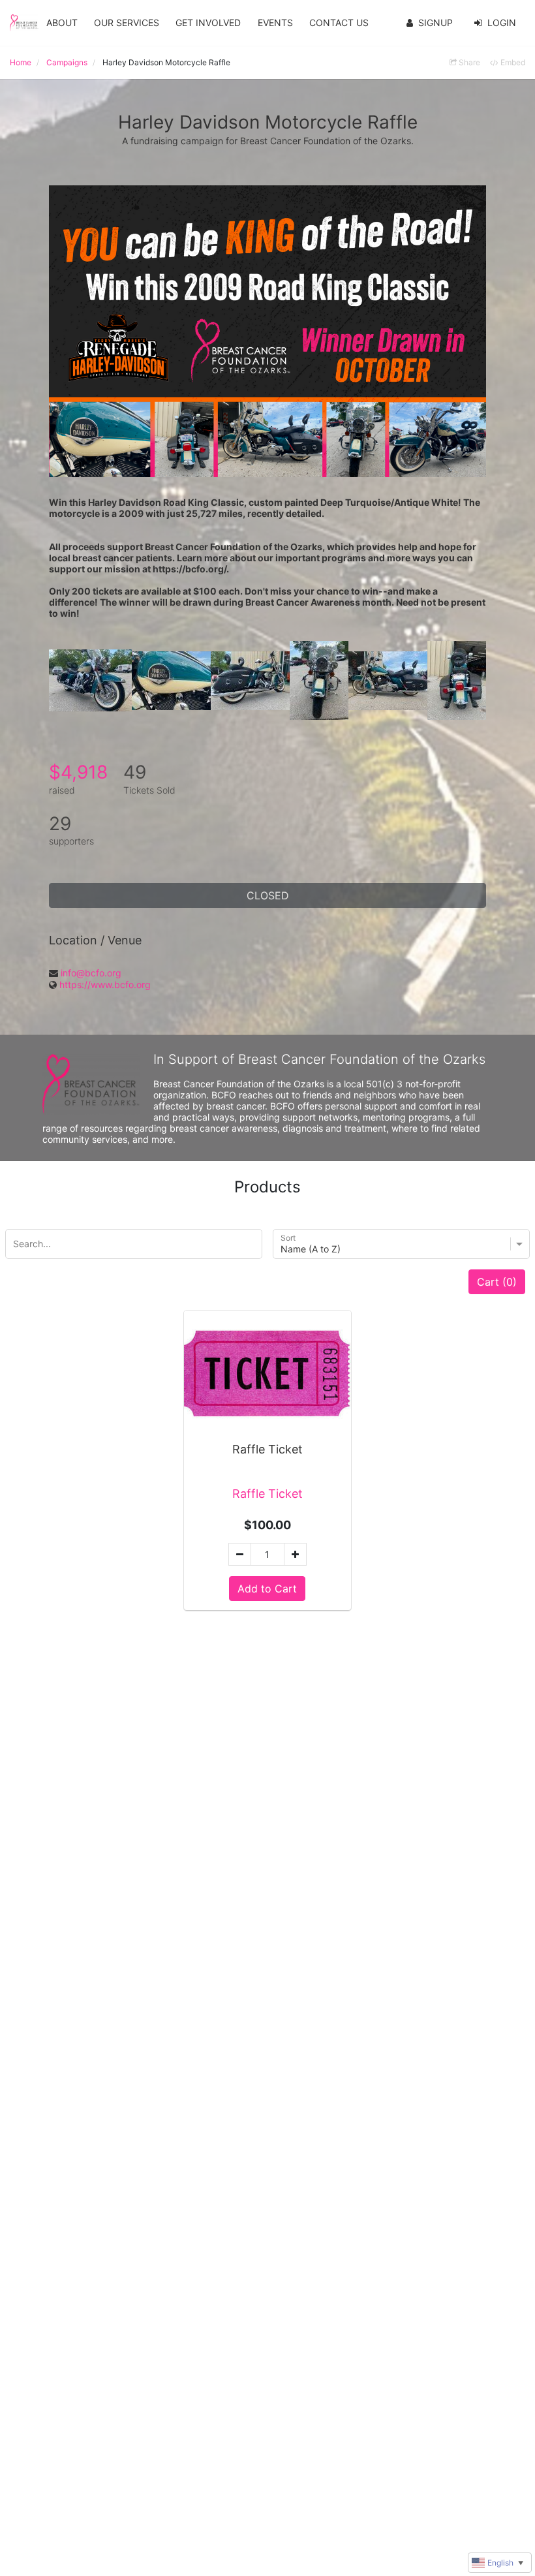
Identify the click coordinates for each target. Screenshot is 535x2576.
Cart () (497, 1282)
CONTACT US (339, 23)
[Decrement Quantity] (240, 1554)
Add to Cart (267, 1589)
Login (502, 23)
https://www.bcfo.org (105, 985)
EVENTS (275, 23)
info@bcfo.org (91, 973)
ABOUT (62, 23)
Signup (436, 23)
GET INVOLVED (208, 23)
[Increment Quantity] (295, 1554)
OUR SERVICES (127, 23)
